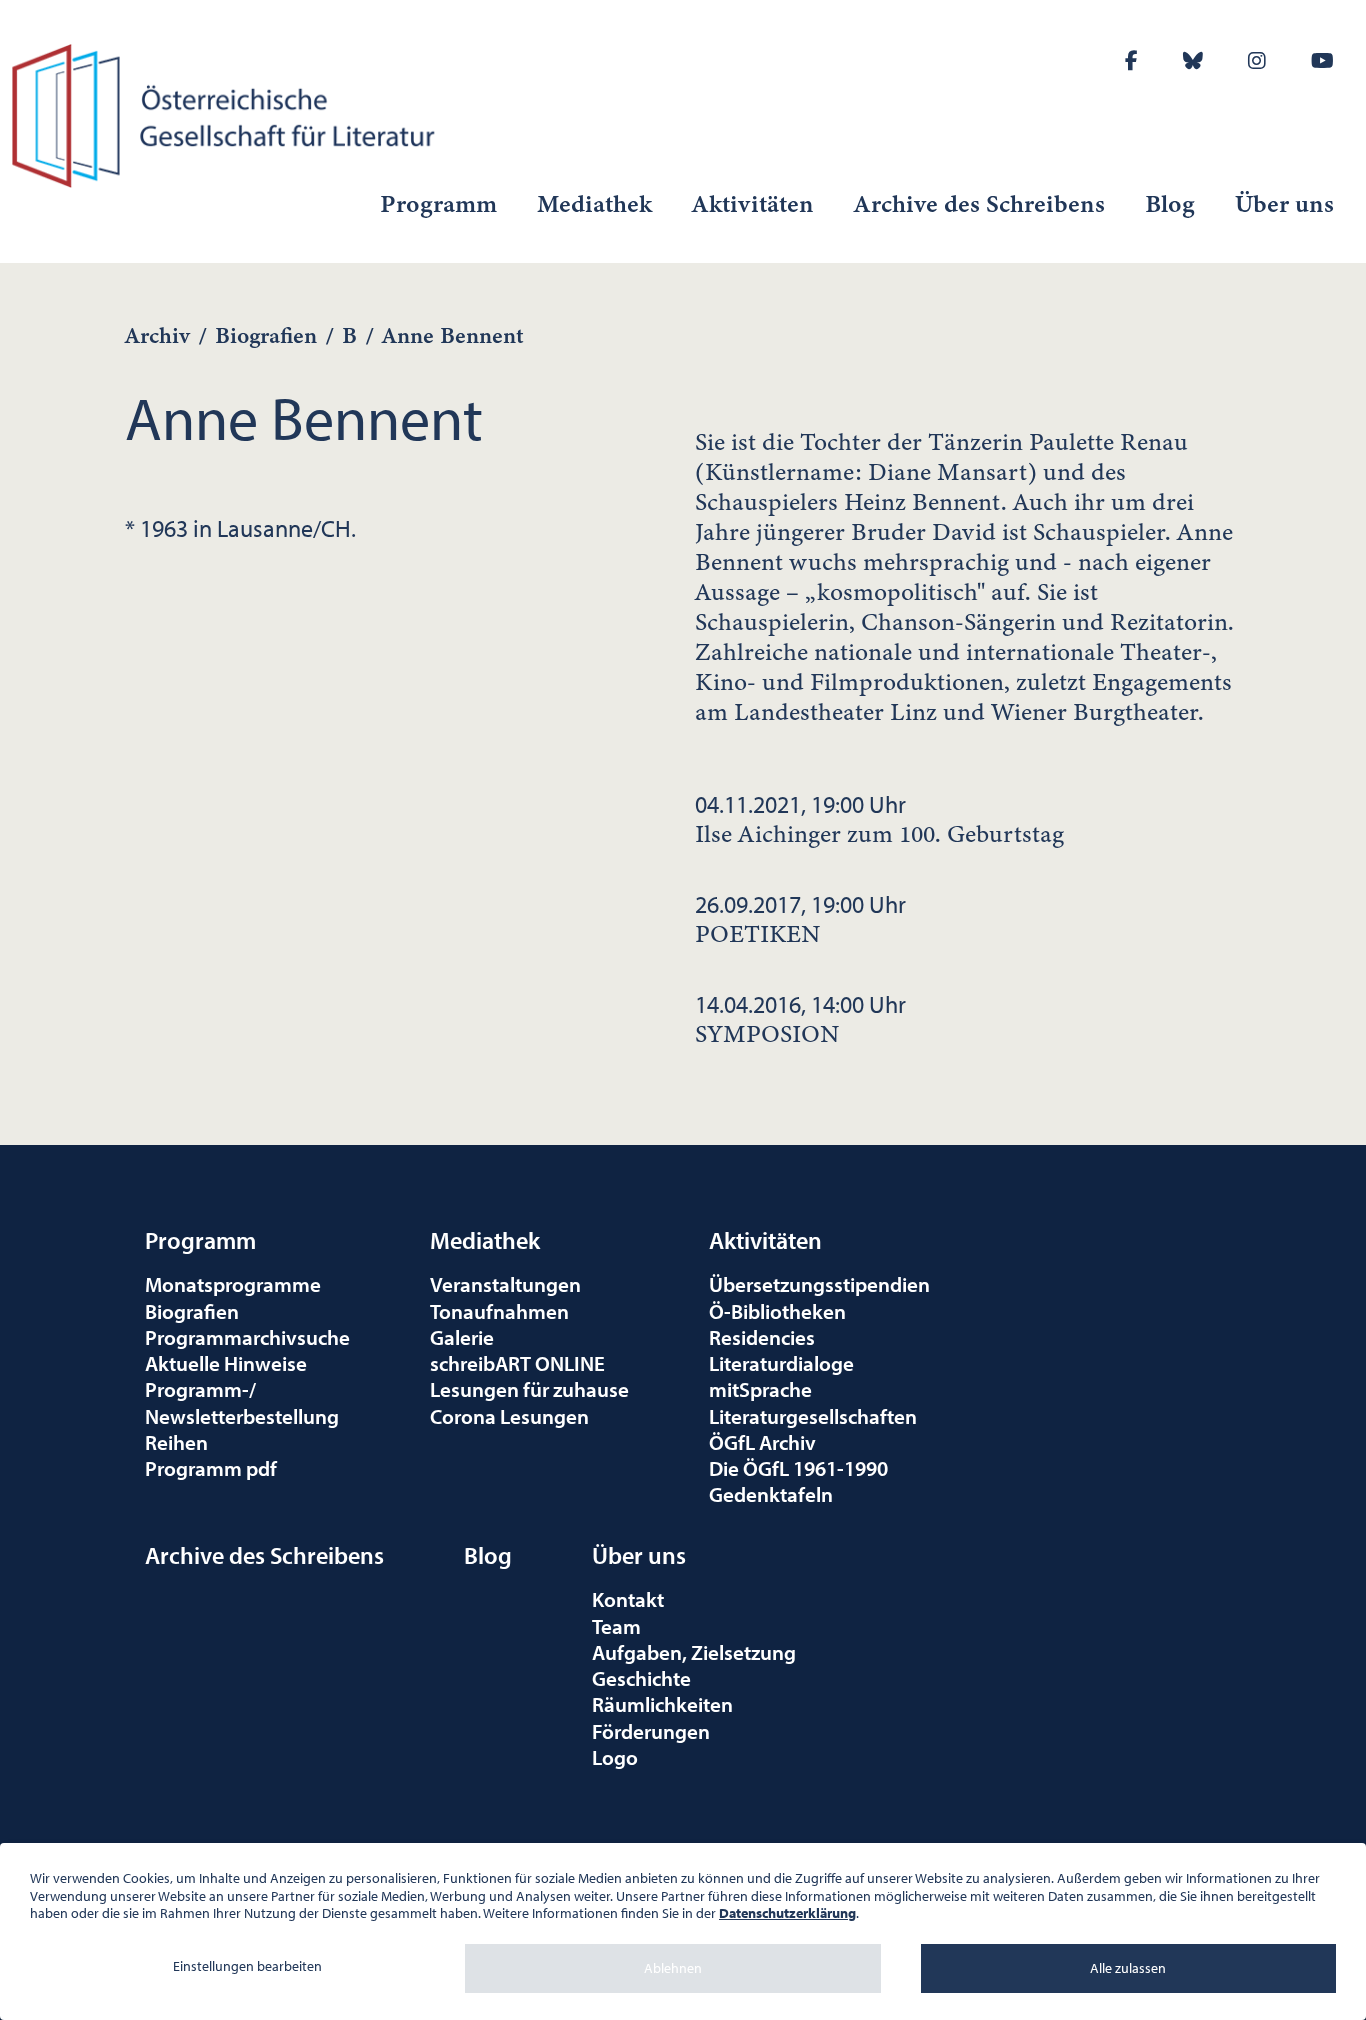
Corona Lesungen (509, 1416)
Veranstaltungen (505, 1284)
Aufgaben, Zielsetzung (694, 1652)
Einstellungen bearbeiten (247, 1966)
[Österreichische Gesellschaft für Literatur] (227, 113)
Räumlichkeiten (662, 1704)
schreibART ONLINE (517, 1363)
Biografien (266, 335)
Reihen (176, 1442)
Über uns (1284, 204)
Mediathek (594, 204)
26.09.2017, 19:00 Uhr (800, 919)
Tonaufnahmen (499, 1311)
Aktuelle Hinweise (226, 1363)
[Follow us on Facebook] (1131, 60)
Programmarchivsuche (247, 1337)
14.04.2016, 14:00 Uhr (800, 1019)
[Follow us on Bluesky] (1193, 60)
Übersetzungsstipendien (819, 1284)
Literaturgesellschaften (813, 1416)
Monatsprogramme (233, 1284)
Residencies (762, 1337)
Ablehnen (673, 1968)
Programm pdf (211, 1468)
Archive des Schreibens (979, 204)
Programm (438, 204)
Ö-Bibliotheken (777, 1311)
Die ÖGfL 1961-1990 (798, 1468)
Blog (1170, 204)
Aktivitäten (753, 204)
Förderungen (651, 1731)
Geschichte (641, 1678)
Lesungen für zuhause (529, 1389)
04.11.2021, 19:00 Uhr (879, 819)
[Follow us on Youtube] (1322, 60)
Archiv (157, 335)
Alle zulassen (1128, 1968)
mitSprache (760, 1389)
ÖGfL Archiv (762, 1442)
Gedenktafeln (771, 1494)
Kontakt (628, 1599)
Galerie (462, 1337)
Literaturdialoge (781, 1363)
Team (616, 1626)
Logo (615, 1757)
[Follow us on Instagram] (1257, 60)
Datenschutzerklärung (787, 1913)
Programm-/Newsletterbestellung (242, 1402)
